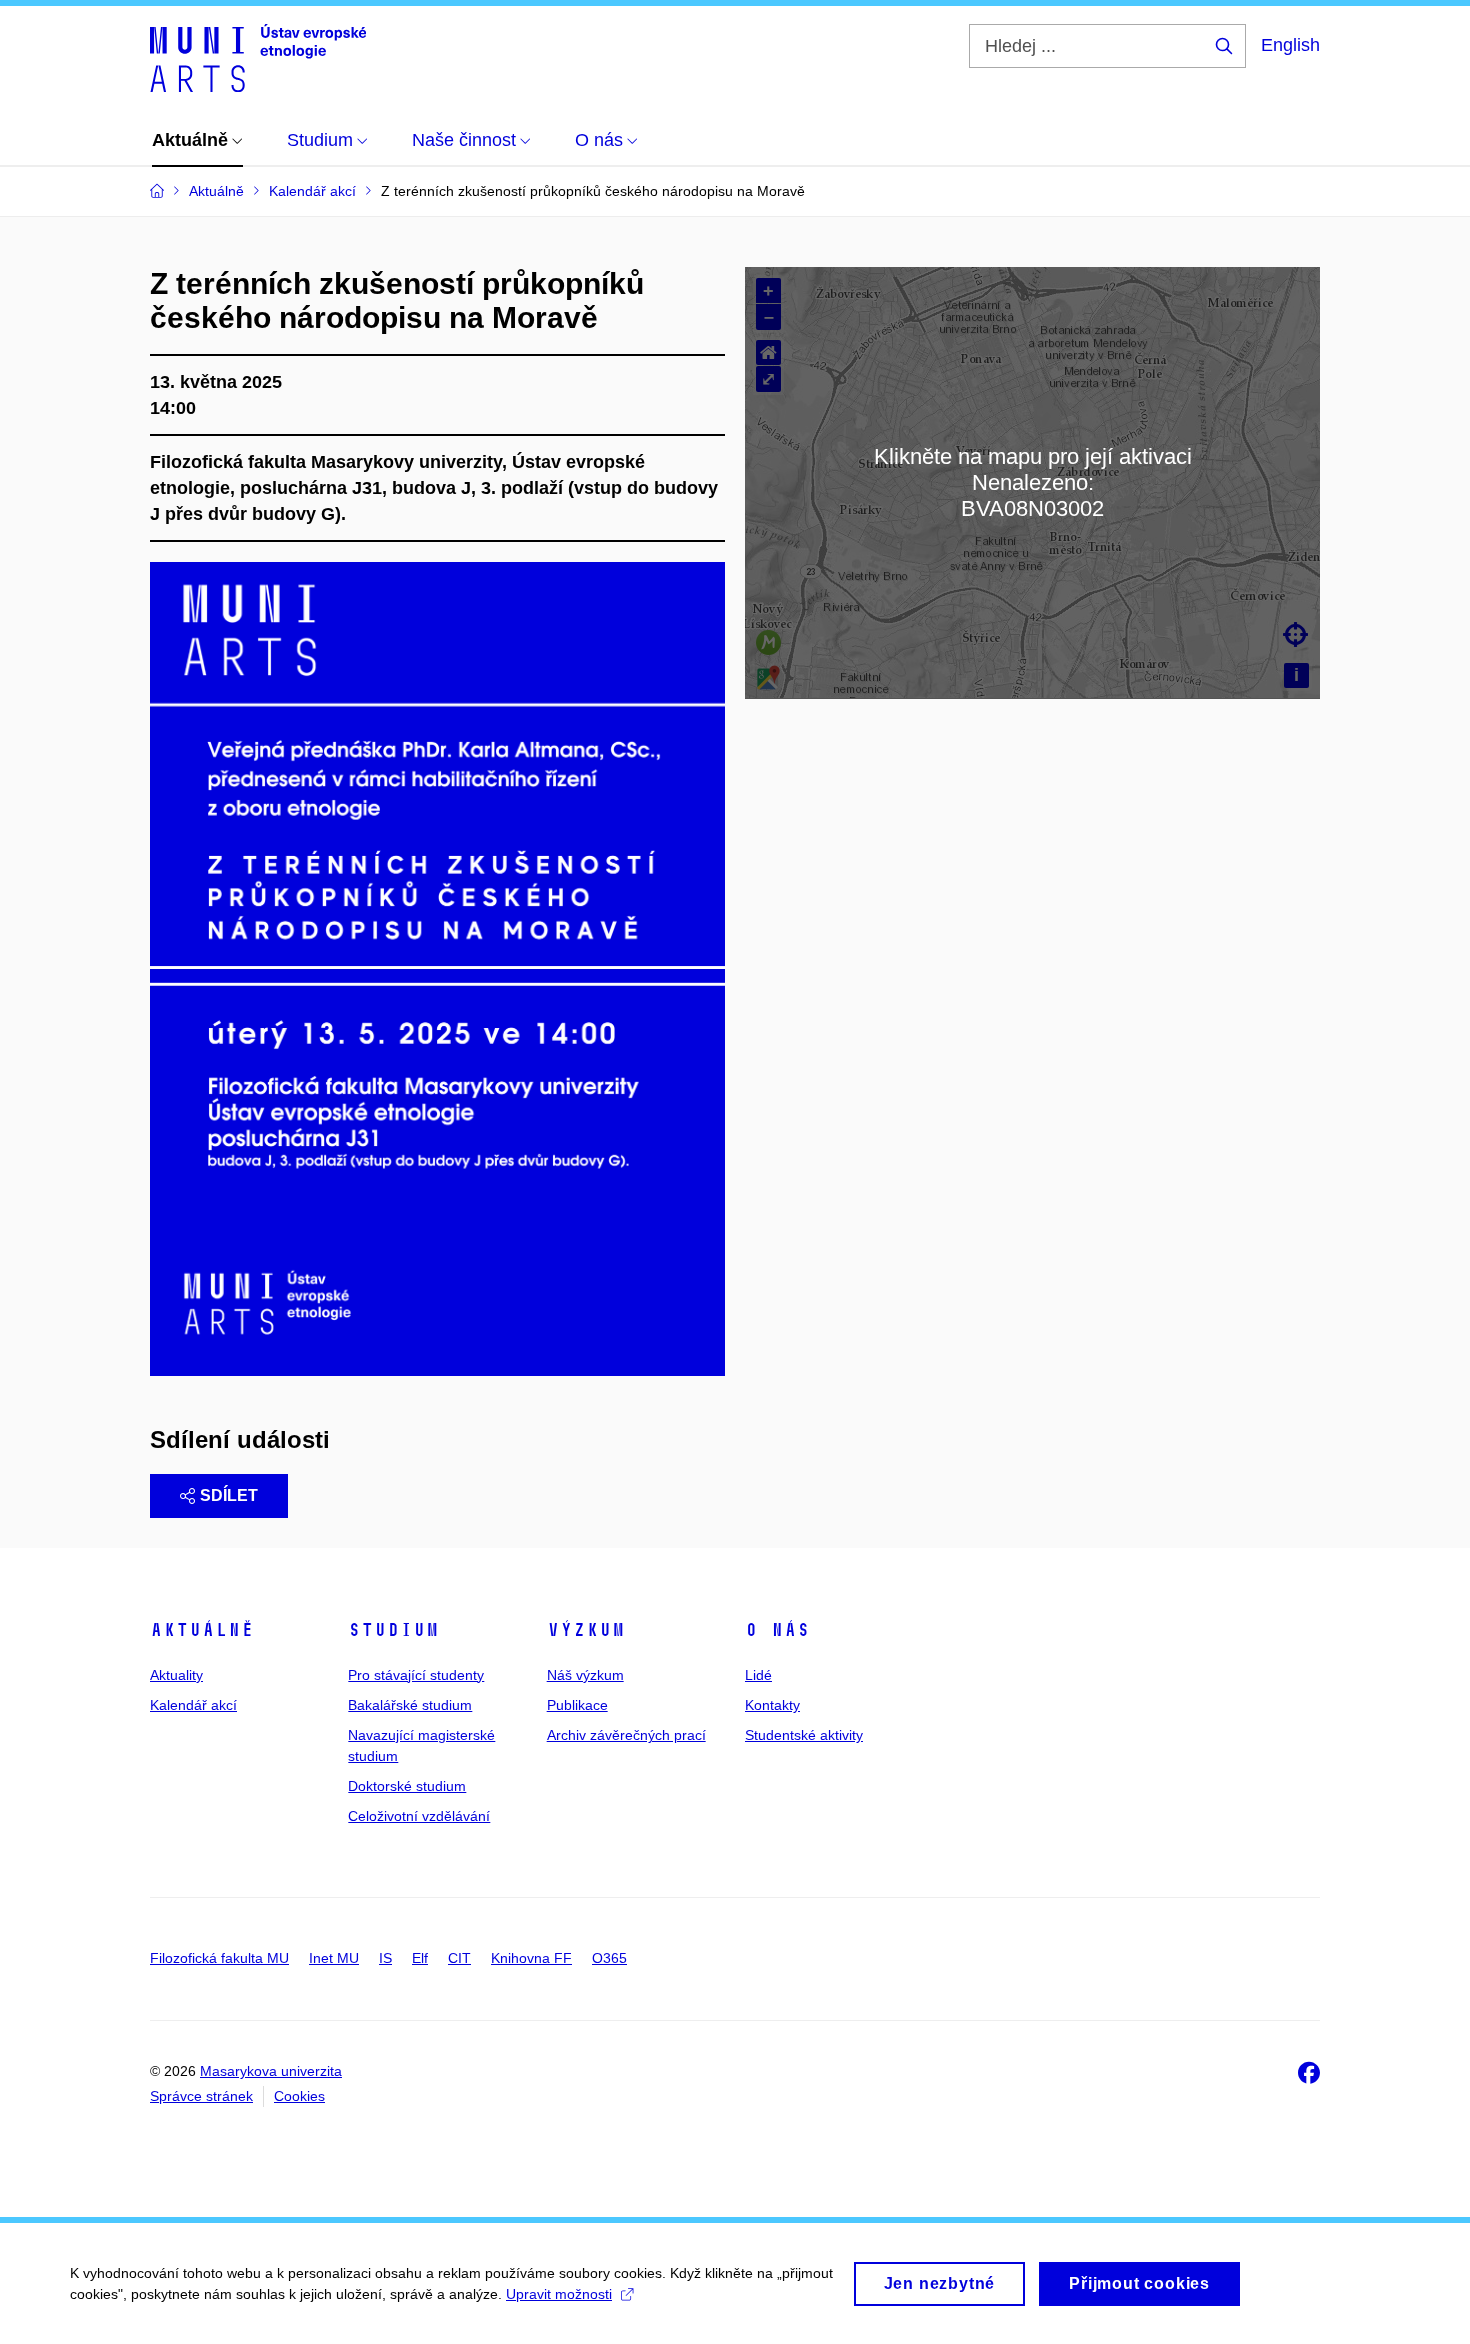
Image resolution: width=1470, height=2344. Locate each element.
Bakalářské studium (410, 1705)
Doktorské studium (407, 1786)
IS (385, 1958)
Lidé (758, 1675)
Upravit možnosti (559, 2294)
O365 (609, 1958)
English (1290, 45)
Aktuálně (202, 1630)
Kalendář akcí (193, 1705)
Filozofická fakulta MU (219, 1958)
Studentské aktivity (804, 1735)
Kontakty (772, 1705)
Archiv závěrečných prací (626, 1735)
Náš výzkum (585, 1675)
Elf (420, 1958)
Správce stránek (201, 2096)
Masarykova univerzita (271, 2071)
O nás (777, 1630)
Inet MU (334, 1958)
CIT (459, 1958)
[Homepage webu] (258, 58)
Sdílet (229, 1495)
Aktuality (176, 1675)
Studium (393, 1630)
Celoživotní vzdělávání (419, 1816)
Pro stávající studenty (416, 1675)
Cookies (299, 2096)
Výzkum (586, 1630)
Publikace (577, 1705)
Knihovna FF (531, 1958)
